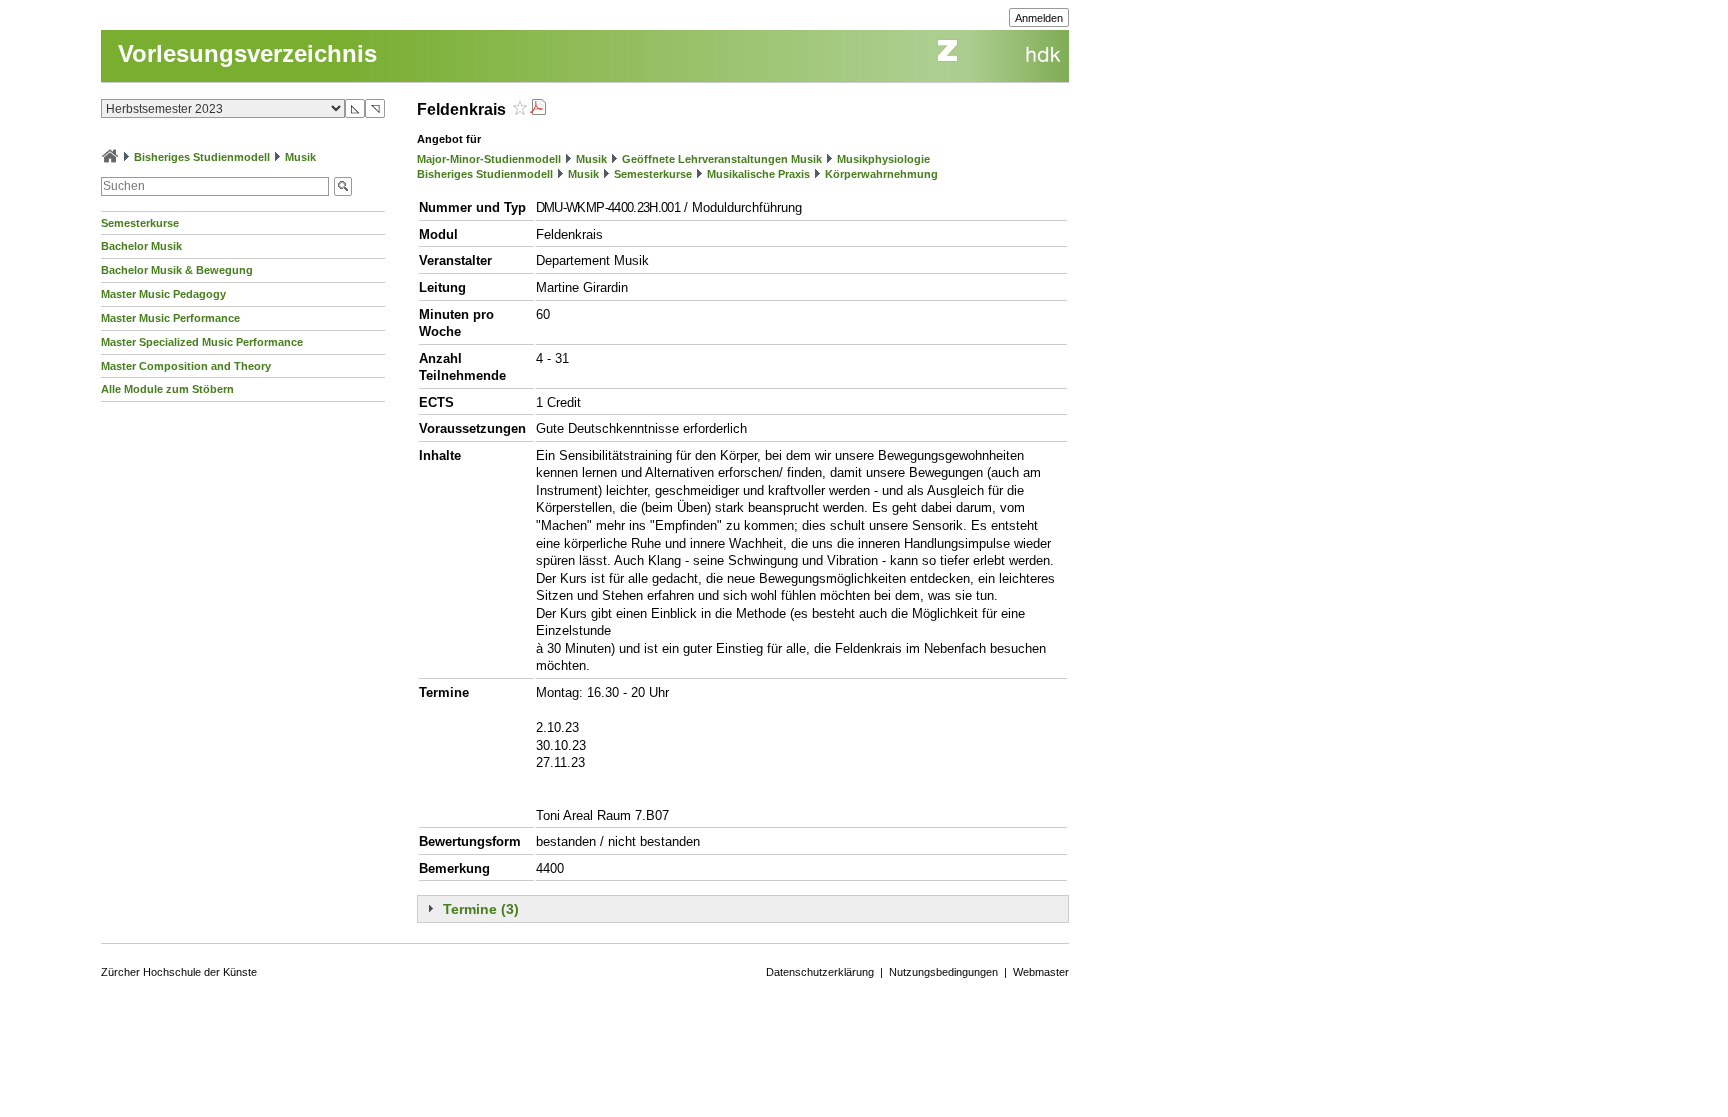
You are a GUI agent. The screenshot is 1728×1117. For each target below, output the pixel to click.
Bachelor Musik (141, 246)
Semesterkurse (140, 223)
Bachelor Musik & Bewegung (177, 270)
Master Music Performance (170, 318)
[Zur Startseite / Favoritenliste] (110, 157)
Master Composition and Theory (186, 366)
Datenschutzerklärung (820, 972)
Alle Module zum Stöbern (167, 389)
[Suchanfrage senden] (343, 186)
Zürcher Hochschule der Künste (179, 972)
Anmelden (1039, 18)
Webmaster (1041, 972)
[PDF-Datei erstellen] (538, 109)
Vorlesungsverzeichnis (247, 53)
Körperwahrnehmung (881, 174)
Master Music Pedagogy (163, 294)
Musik (300, 157)
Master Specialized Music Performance (202, 342)
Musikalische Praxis (758, 174)
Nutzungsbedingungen (943, 972)
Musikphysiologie (883, 159)
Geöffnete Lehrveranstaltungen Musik (722, 159)
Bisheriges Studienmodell (202, 157)
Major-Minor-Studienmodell (489, 159)
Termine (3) (481, 909)
